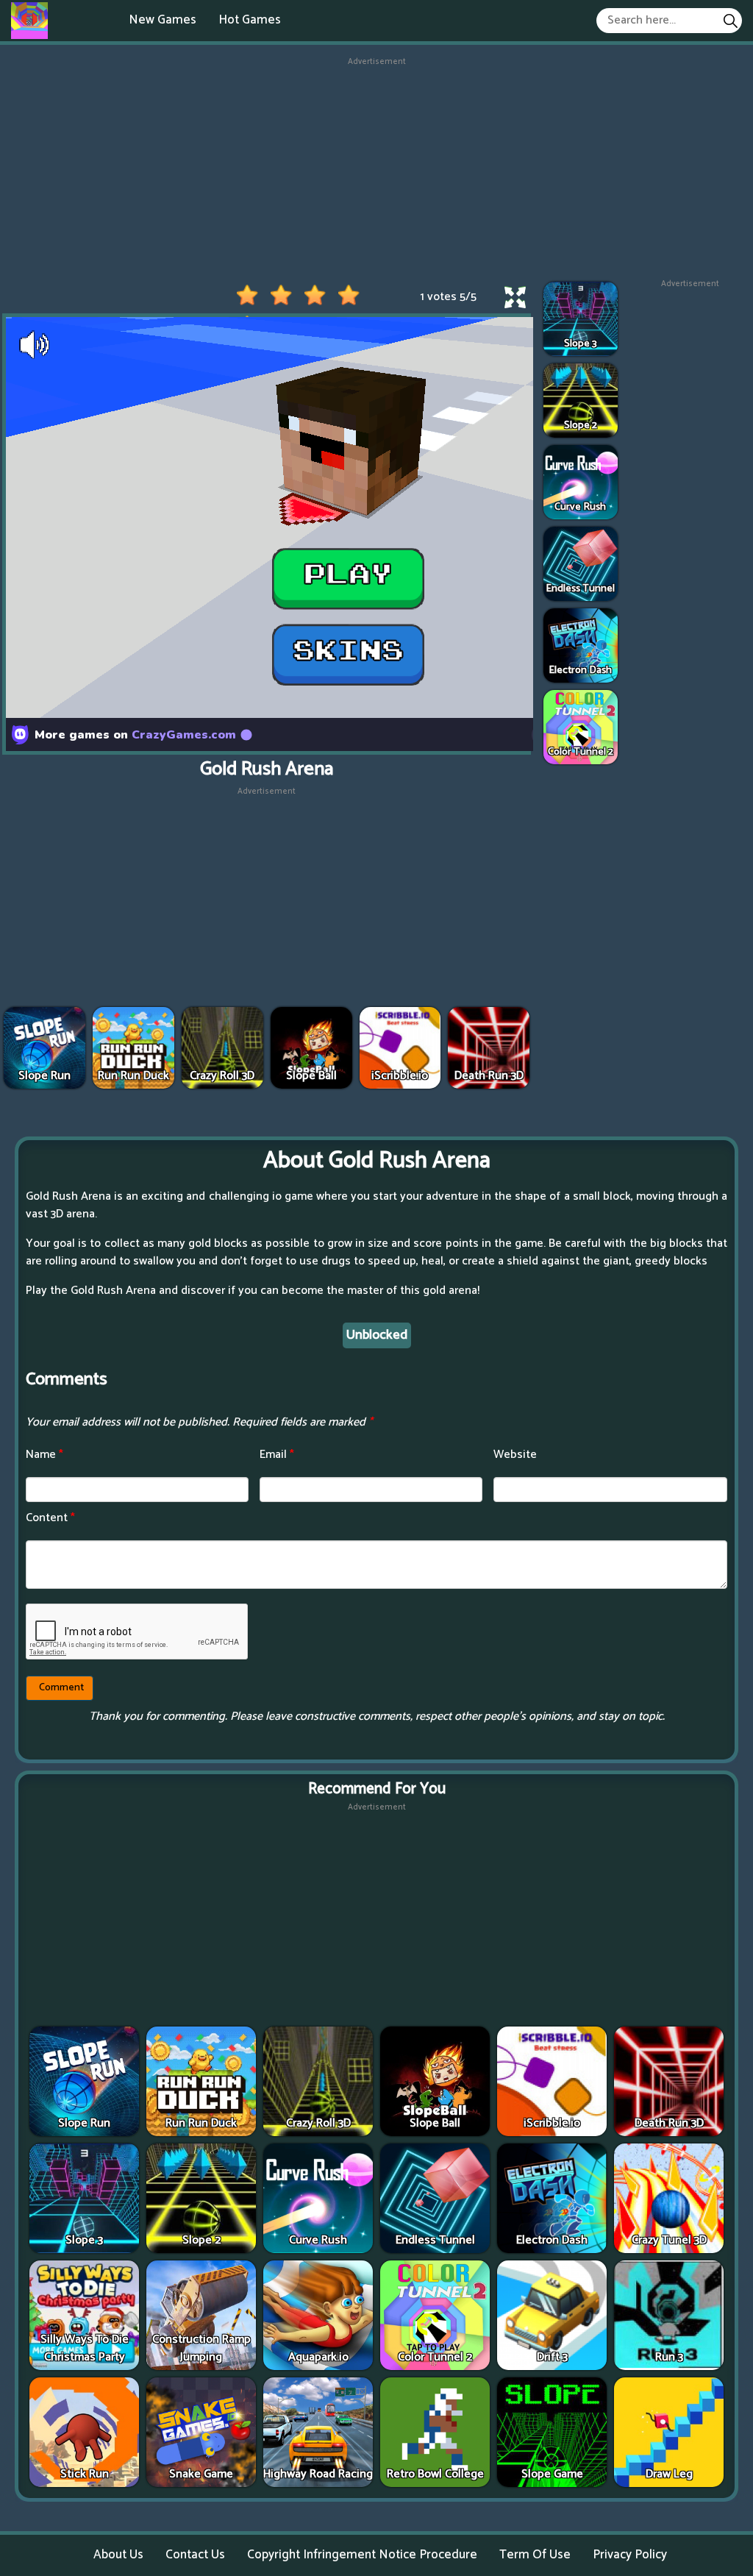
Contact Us (195, 2555)
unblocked (377, 1335)
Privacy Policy (630, 2555)
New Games (163, 20)
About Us (118, 2555)
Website (515, 1455)
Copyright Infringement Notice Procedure (362, 2555)
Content (50, 1518)
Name (44, 1455)
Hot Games (250, 20)
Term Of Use (535, 2555)
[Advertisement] (376, 171)
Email (277, 1455)
